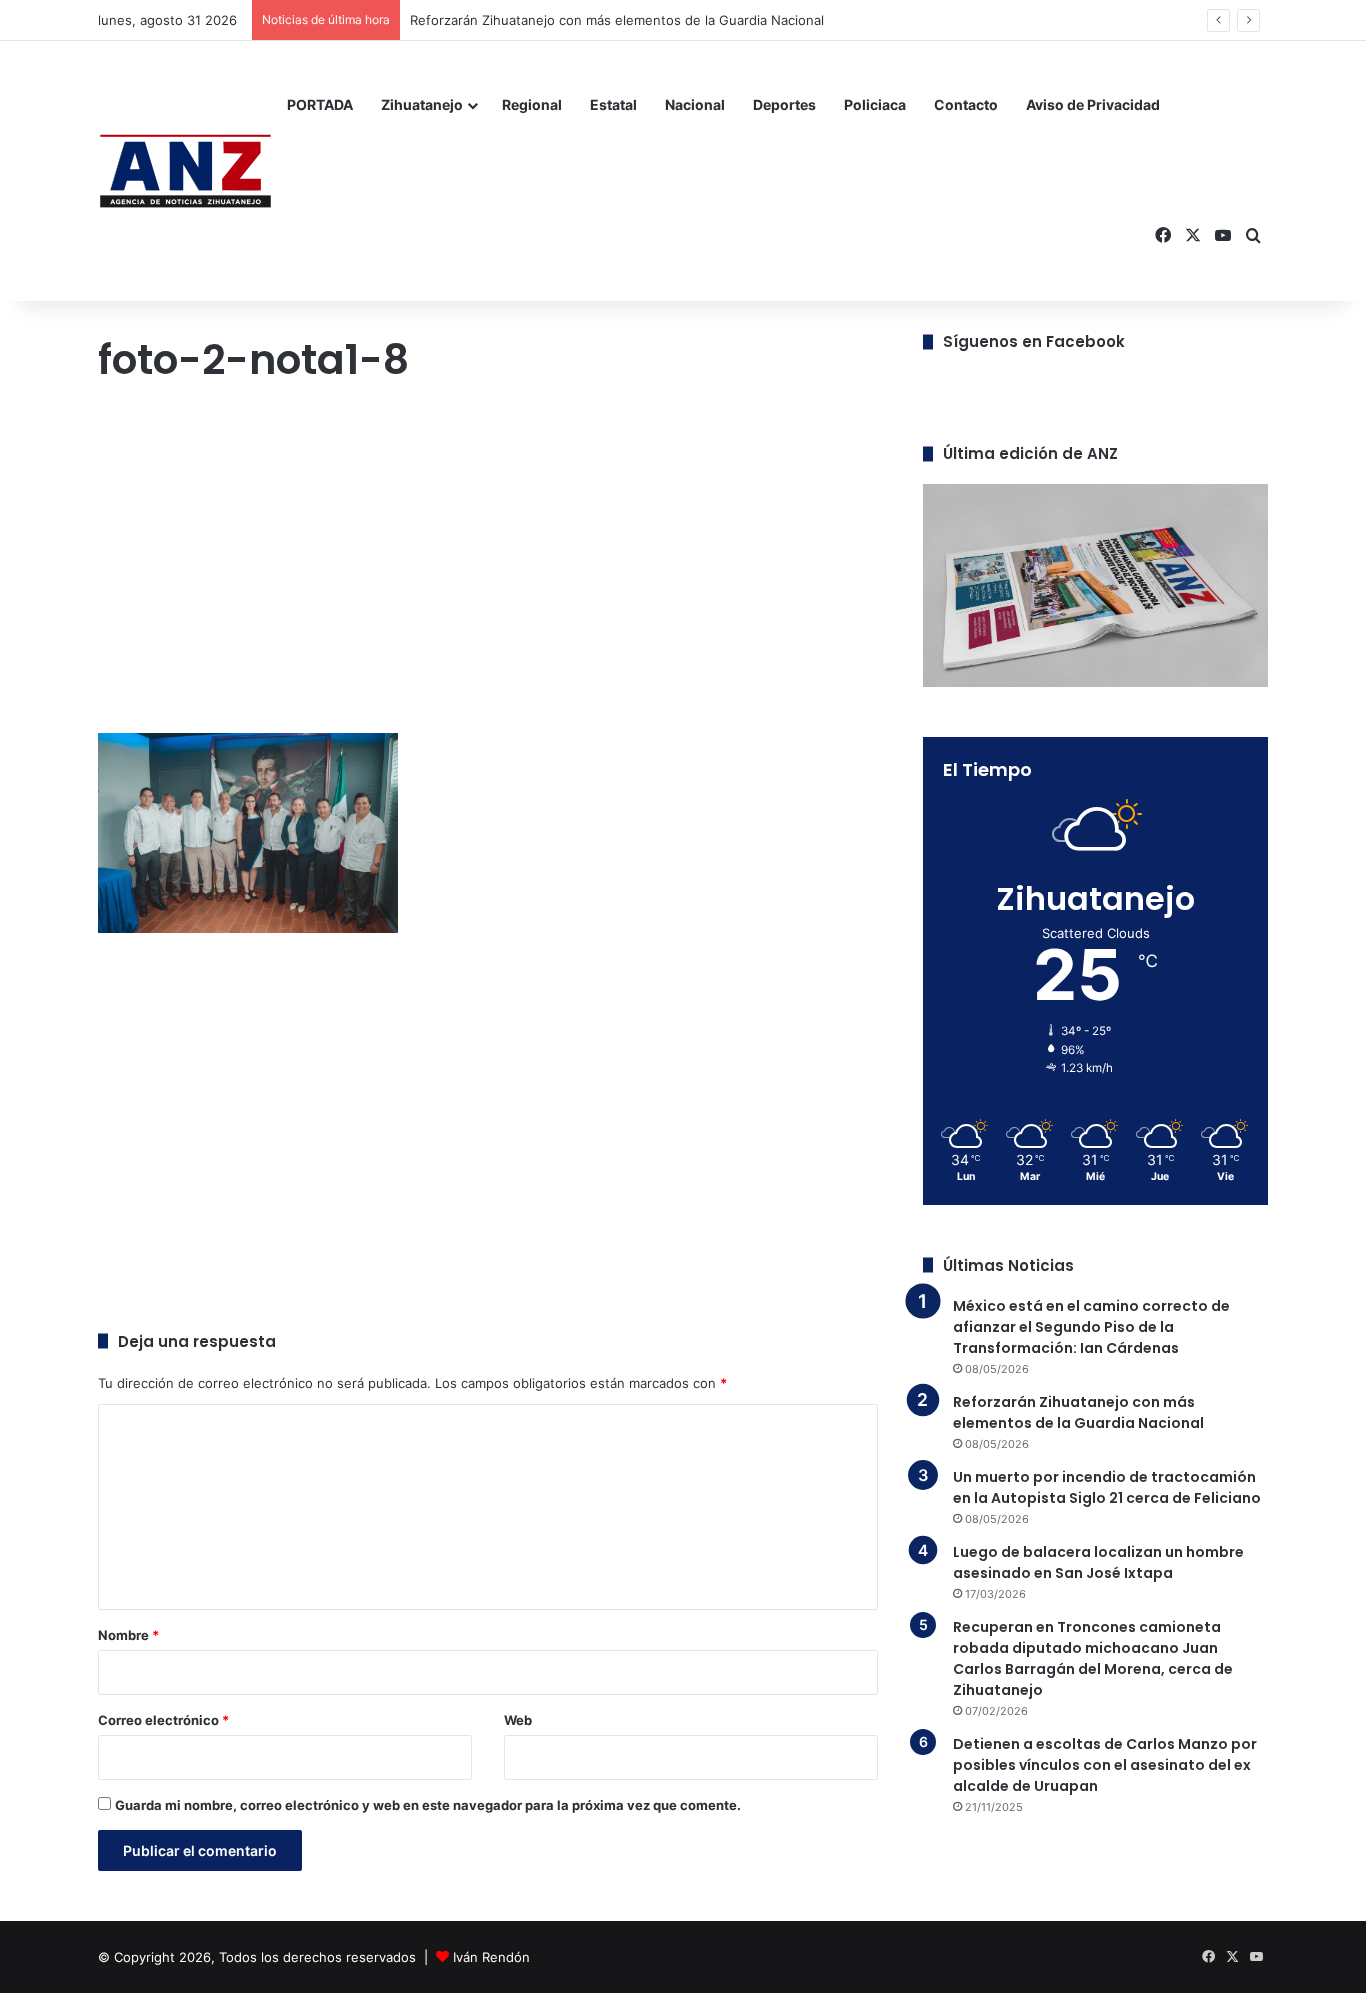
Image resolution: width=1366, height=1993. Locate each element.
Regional (532, 104)
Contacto (966, 104)
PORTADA (320, 104)
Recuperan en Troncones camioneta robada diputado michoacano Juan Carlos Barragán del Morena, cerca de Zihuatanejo (1093, 1658)
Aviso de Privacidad (1093, 104)
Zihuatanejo (422, 104)
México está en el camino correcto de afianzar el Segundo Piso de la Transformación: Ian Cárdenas (1091, 1327)
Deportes (784, 104)
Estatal (613, 104)
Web (518, 1720)
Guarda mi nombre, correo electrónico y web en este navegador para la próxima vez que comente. (428, 1805)
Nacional (695, 104)
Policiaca (875, 104)
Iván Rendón (491, 1957)
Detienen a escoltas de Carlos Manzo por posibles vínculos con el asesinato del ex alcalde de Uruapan (1105, 1765)
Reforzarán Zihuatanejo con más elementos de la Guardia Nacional (1078, 1412)
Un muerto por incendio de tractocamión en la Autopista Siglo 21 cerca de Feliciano (1107, 1487)
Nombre (128, 1635)
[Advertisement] (488, 563)
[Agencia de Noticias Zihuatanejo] (185, 171)
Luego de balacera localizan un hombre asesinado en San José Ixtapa (1098, 1562)
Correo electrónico (163, 1720)
